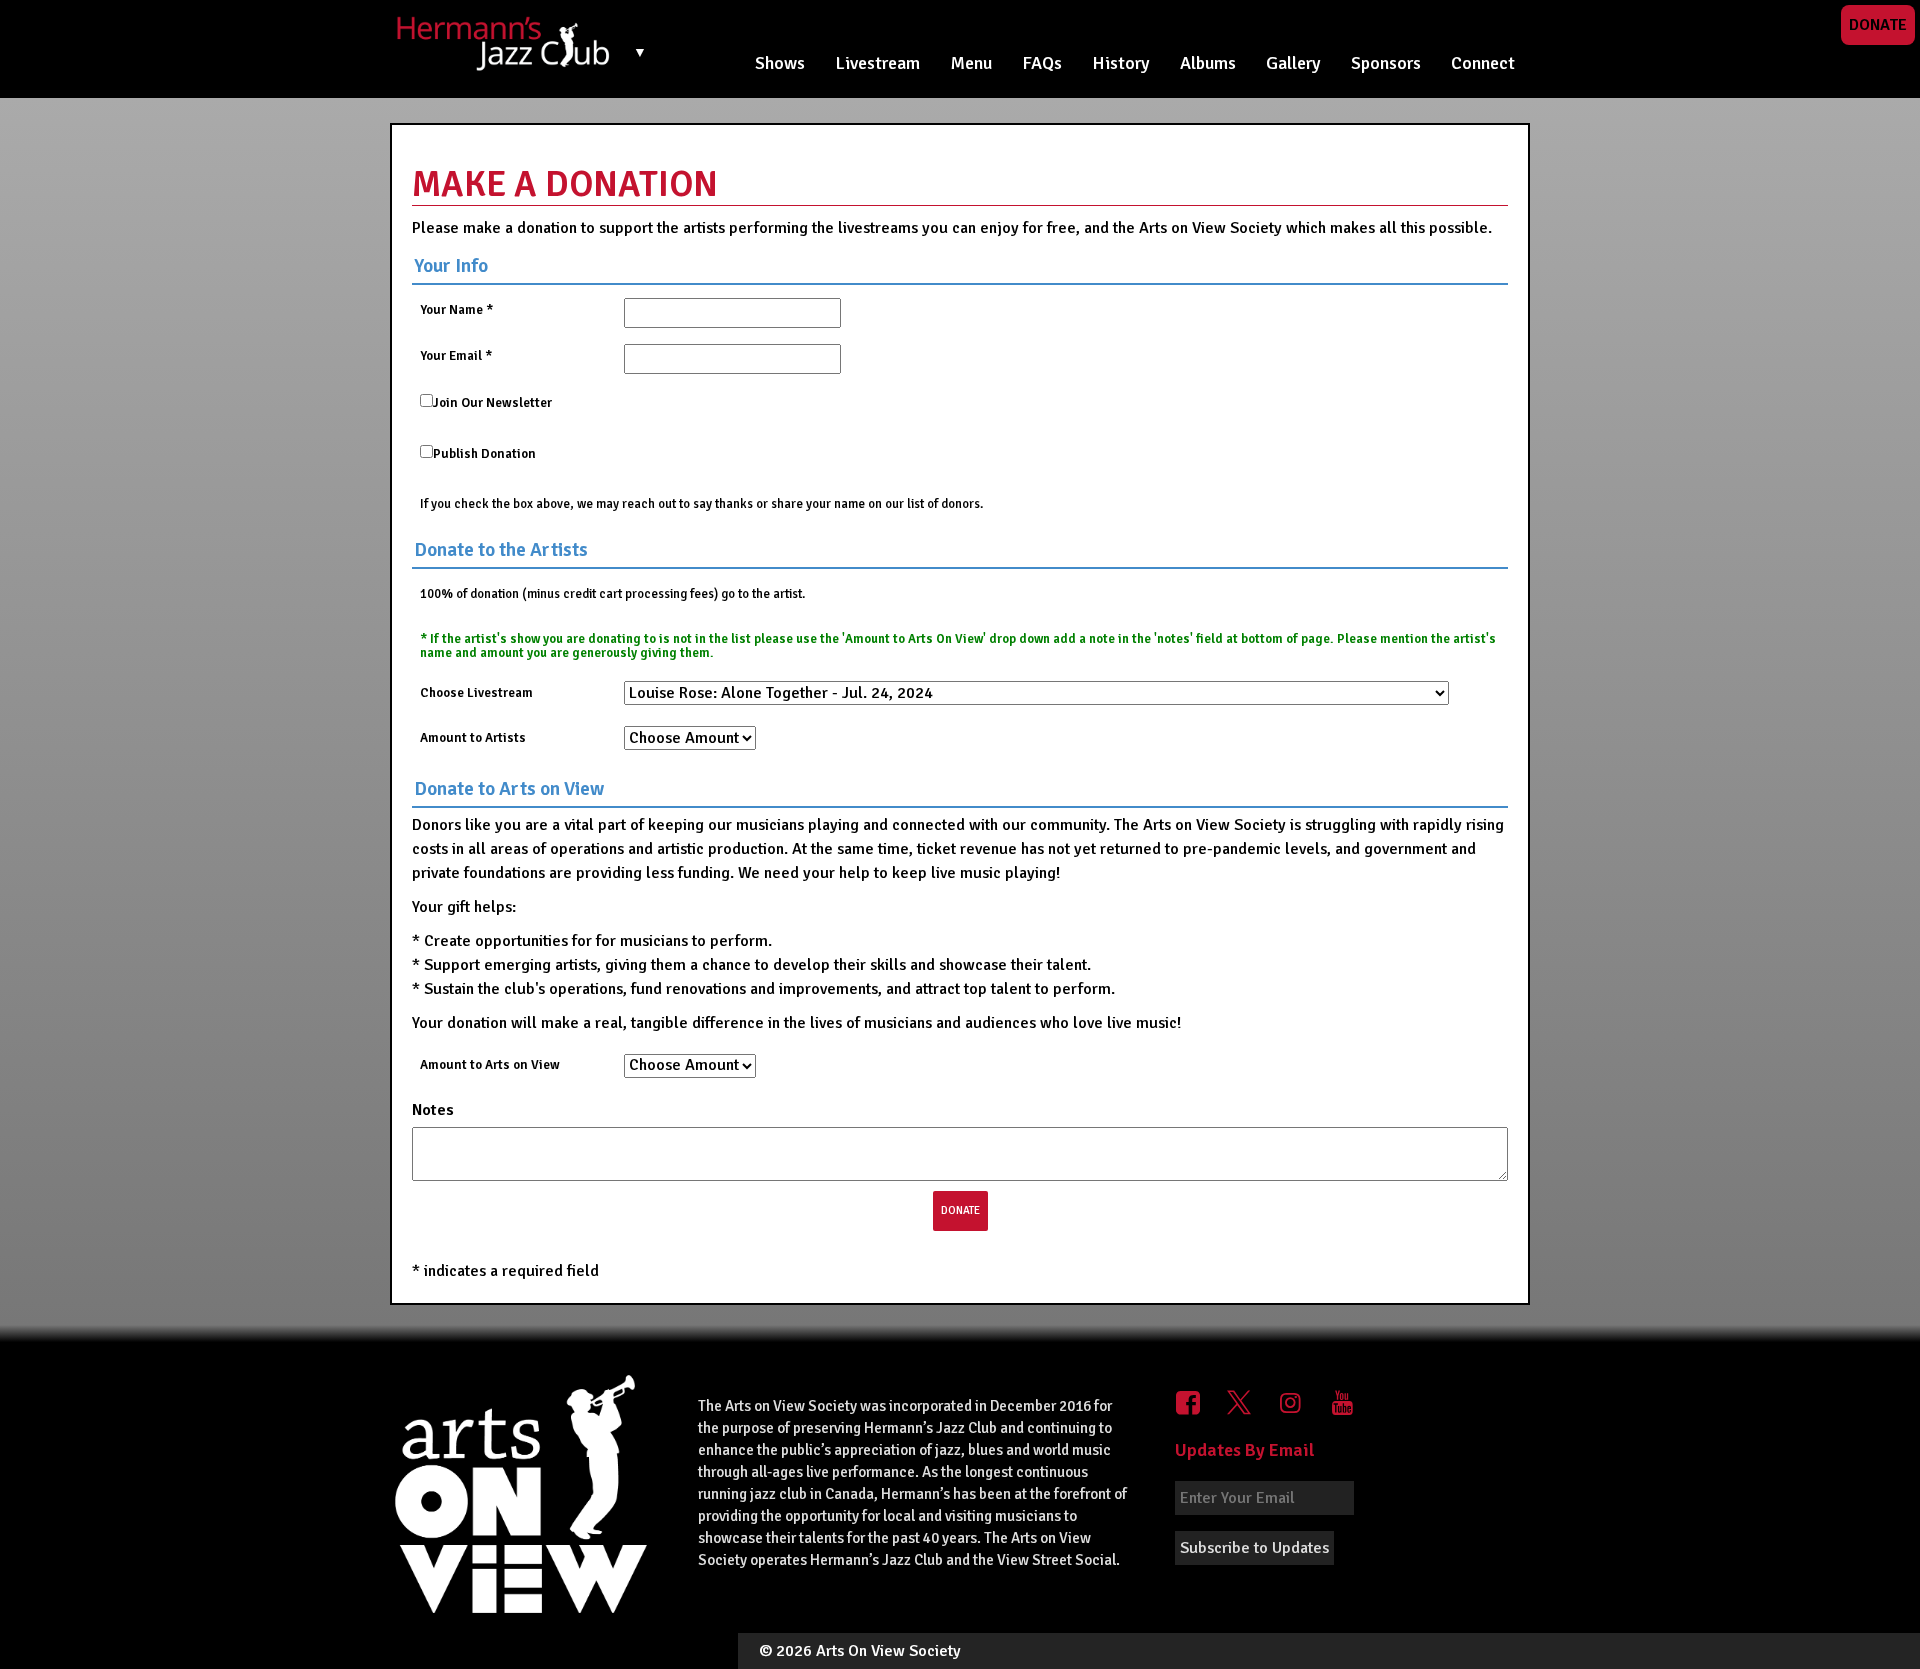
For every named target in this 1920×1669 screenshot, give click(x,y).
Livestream (877, 63)
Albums (1208, 63)
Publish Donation (484, 454)
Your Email (456, 356)
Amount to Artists (473, 738)
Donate (1878, 25)
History (1121, 63)
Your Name (456, 310)
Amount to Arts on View (490, 1065)
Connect (1483, 63)
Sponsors (1386, 63)
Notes (435, 1110)
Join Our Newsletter (492, 403)
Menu (971, 63)
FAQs (1042, 63)
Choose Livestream (476, 693)
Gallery (1293, 63)
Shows (780, 63)
